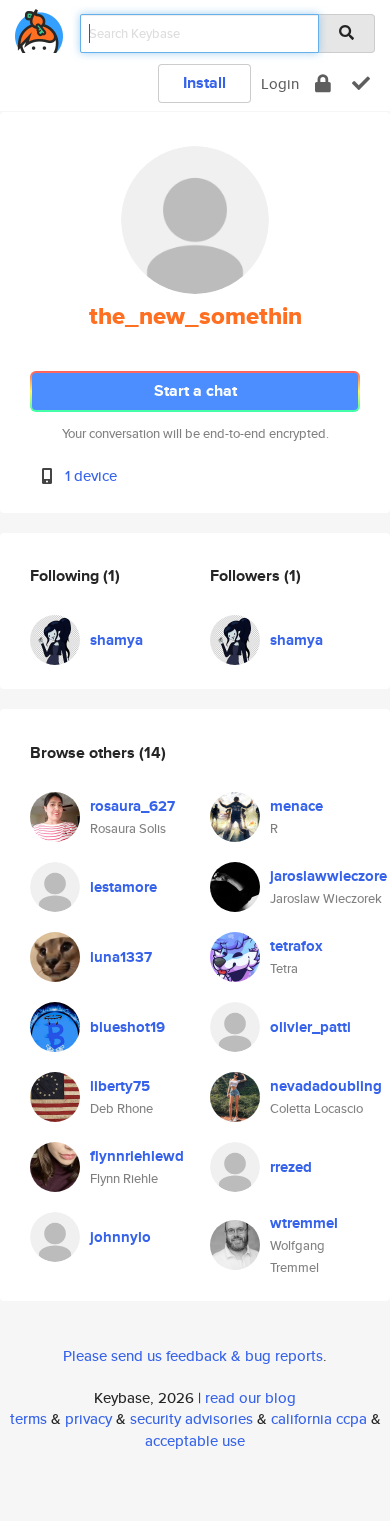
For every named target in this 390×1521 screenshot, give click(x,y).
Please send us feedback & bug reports (193, 1355)
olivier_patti (310, 1027)
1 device (91, 475)
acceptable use (195, 1440)
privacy (88, 1418)
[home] (39, 27)
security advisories (191, 1418)
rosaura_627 (132, 806)
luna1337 (121, 957)
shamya (116, 640)
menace (296, 806)
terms (28, 1418)
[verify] (361, 83)
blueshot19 (127, 1027)
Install (204, 82)
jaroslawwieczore (328, 876)
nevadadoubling (326, 1086)
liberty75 (120, 1086)
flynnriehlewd (137, 1156)
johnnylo (120, 1237)
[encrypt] (323, 83)
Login (280, 83)
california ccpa (319, 1418)
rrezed (291, 1167)
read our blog (250, 1397)
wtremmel (304, 1223)
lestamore (123, 887)
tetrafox (296, 946)
